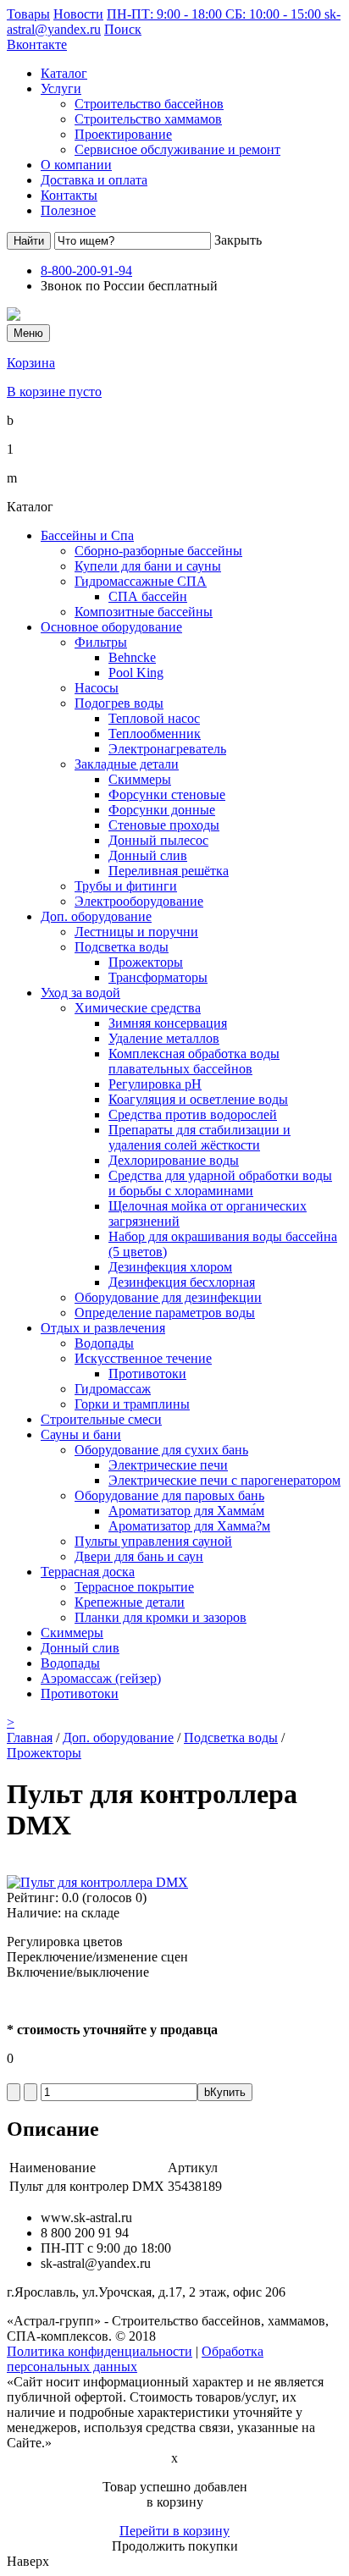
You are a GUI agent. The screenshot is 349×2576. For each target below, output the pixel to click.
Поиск (123, 29)
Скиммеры (140, 779)
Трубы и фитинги (126, 886)
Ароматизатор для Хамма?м (189, 1526)
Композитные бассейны (144, 612)
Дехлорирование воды (174, 1160)
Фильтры (101, 642)
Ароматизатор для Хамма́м (186, 1511)
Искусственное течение (143, 1358)
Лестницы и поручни (136, 932)
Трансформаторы (158, 977)
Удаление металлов (164, 1038)
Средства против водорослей (193, 1114)
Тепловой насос (154, 718)
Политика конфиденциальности (100, 2351)
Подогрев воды (119, 703)
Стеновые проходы (164, 825)
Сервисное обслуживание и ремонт (177, 149)
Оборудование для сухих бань (161, 1450)
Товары (28, 14)
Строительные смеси (101, 1419)
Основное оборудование (111, 627)
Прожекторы (146, 962)
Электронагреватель (167, 749)
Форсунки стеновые (167, 794)
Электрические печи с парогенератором (224, 1480)
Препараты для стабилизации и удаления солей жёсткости (199, 1137)
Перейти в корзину (174, 2531)
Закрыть (238, 240)
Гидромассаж (113, 1389)
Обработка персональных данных (135, 2359)
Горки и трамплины (132, 1404)
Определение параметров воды (165, 1313)
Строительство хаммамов (148, 119)
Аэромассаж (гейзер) (101, 1678)
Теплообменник (155, 734)
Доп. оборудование (96, 916)
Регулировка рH (155, 1084)
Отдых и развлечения (103, 1328)
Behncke (132, 657)
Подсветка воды (122, 947)
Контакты (69, 195)
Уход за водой (80, 993)
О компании (76, 165)
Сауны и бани (81, 1434)
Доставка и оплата (94, 180)
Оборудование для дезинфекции (168, 1297)
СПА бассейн (148, 596)
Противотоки (147, 1373)
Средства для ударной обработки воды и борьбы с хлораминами (220, 1183)
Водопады (104, 1343)
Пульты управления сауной (153, 1541)
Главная (30, 1738)
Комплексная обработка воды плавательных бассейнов (194, 1061)
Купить (225, 2092)
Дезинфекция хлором (170, 1267)
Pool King (136, 673)
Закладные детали (127, 764)
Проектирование (123, 134)
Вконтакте (37, 44)
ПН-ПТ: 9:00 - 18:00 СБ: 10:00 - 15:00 (216, 14)
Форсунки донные (162, 810)
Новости (78, 14)
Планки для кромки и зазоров (161, 1617)
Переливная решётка (169, 871)
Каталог (64, 73)
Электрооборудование (139, 901)
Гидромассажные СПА (141, 581)
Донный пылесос (158, 840)
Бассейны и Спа (87, 535)
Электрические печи (168, 1465)
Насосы (97, 688)
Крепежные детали (130, 1602)
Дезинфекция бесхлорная (182, 1282)
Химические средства (138, 1008)
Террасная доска (88, 1572)
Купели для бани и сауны (148, 566)
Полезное (68, 210)
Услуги (61, 88)
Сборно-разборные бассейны (158, 551)
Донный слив (148, 855)
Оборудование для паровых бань (169, 1495)
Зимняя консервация (168, 1023)
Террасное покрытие (134, 1587)
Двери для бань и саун (139, 1556)
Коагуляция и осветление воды (198, 1099)
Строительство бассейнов (149, 104)
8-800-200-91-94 (86, 270)
